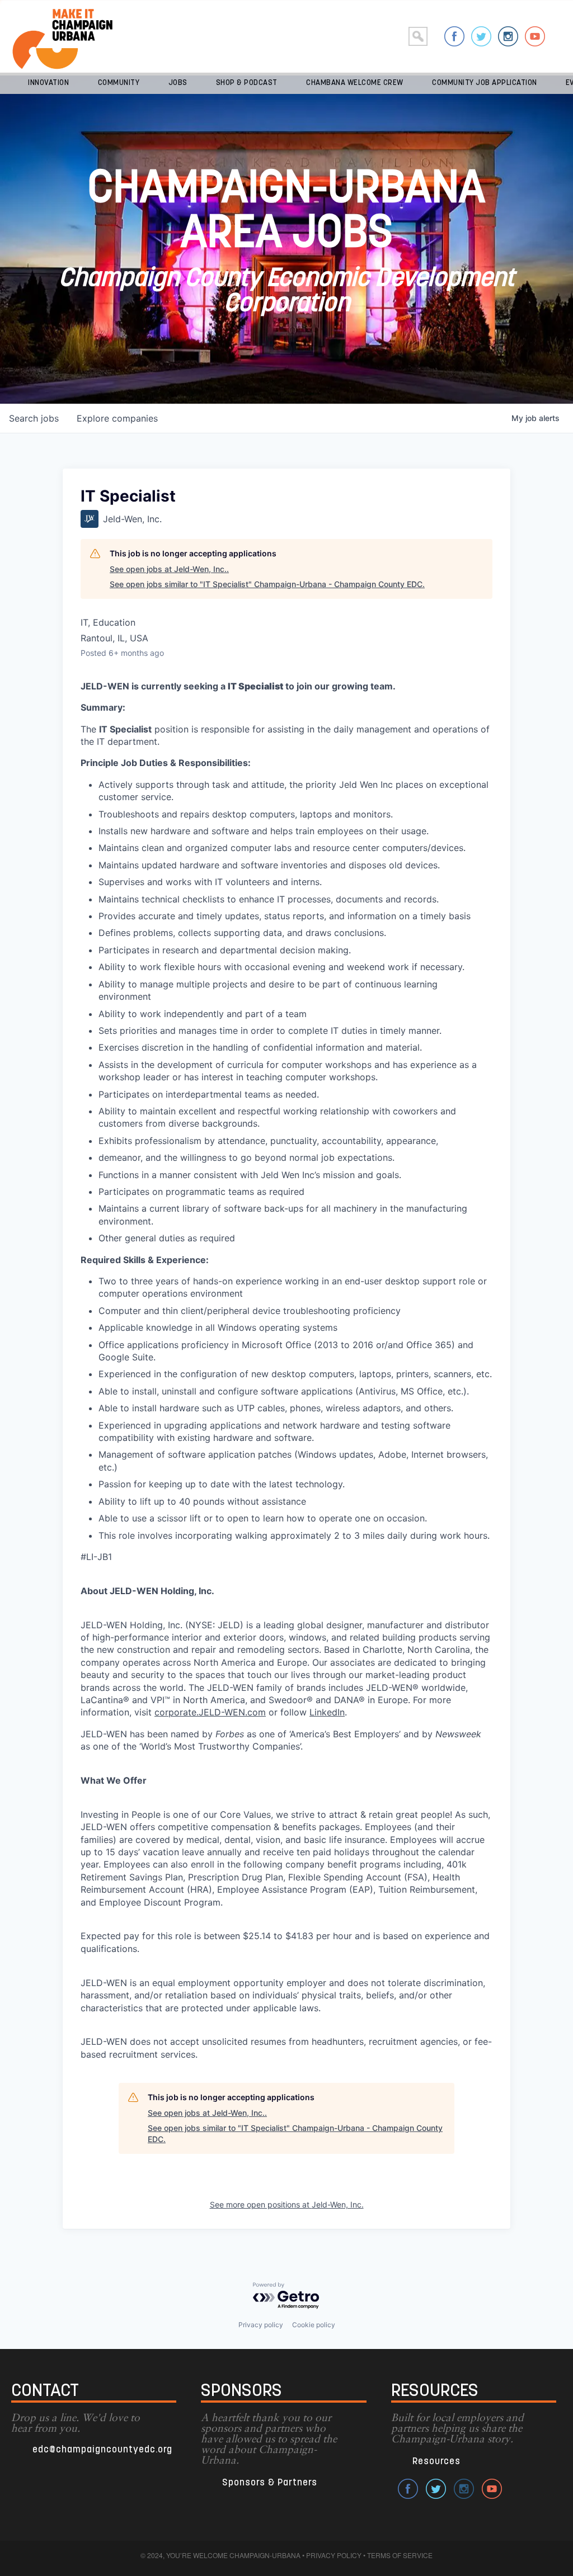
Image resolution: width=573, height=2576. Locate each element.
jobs (34, 418)
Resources (436, 2462)
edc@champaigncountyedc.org (102, 2450)
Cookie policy (314, 2325)
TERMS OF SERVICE (400, 2555)
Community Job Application (485, 83)
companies (117, 418)
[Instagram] (508, 36)
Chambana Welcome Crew (355, 83)
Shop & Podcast (247, 83)
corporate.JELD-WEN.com (210, 1712)
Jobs (178, 83)
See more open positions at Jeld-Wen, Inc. (287, 2204)
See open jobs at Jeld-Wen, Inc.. (169, 569)
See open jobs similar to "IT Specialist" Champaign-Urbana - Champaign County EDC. (267, 584)
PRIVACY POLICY (334, 2555)
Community (119, 83)
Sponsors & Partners (270, 2483)
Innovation (48, 83)
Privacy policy (261, 2325)
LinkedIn (327, 1712)
